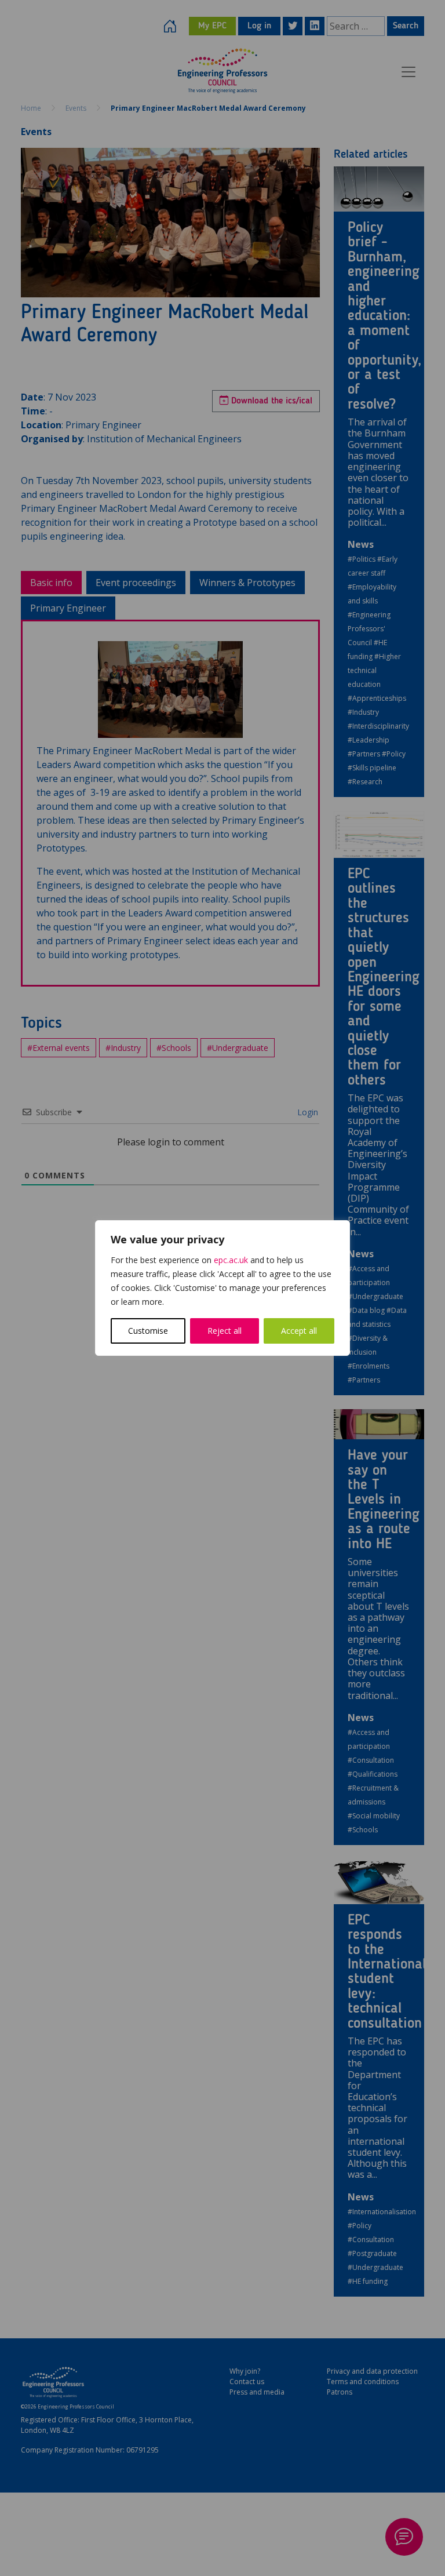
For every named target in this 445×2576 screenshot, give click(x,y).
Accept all (299, 1331)
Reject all (225, 1331)
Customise (148, 1331)
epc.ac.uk (231, 1260)
